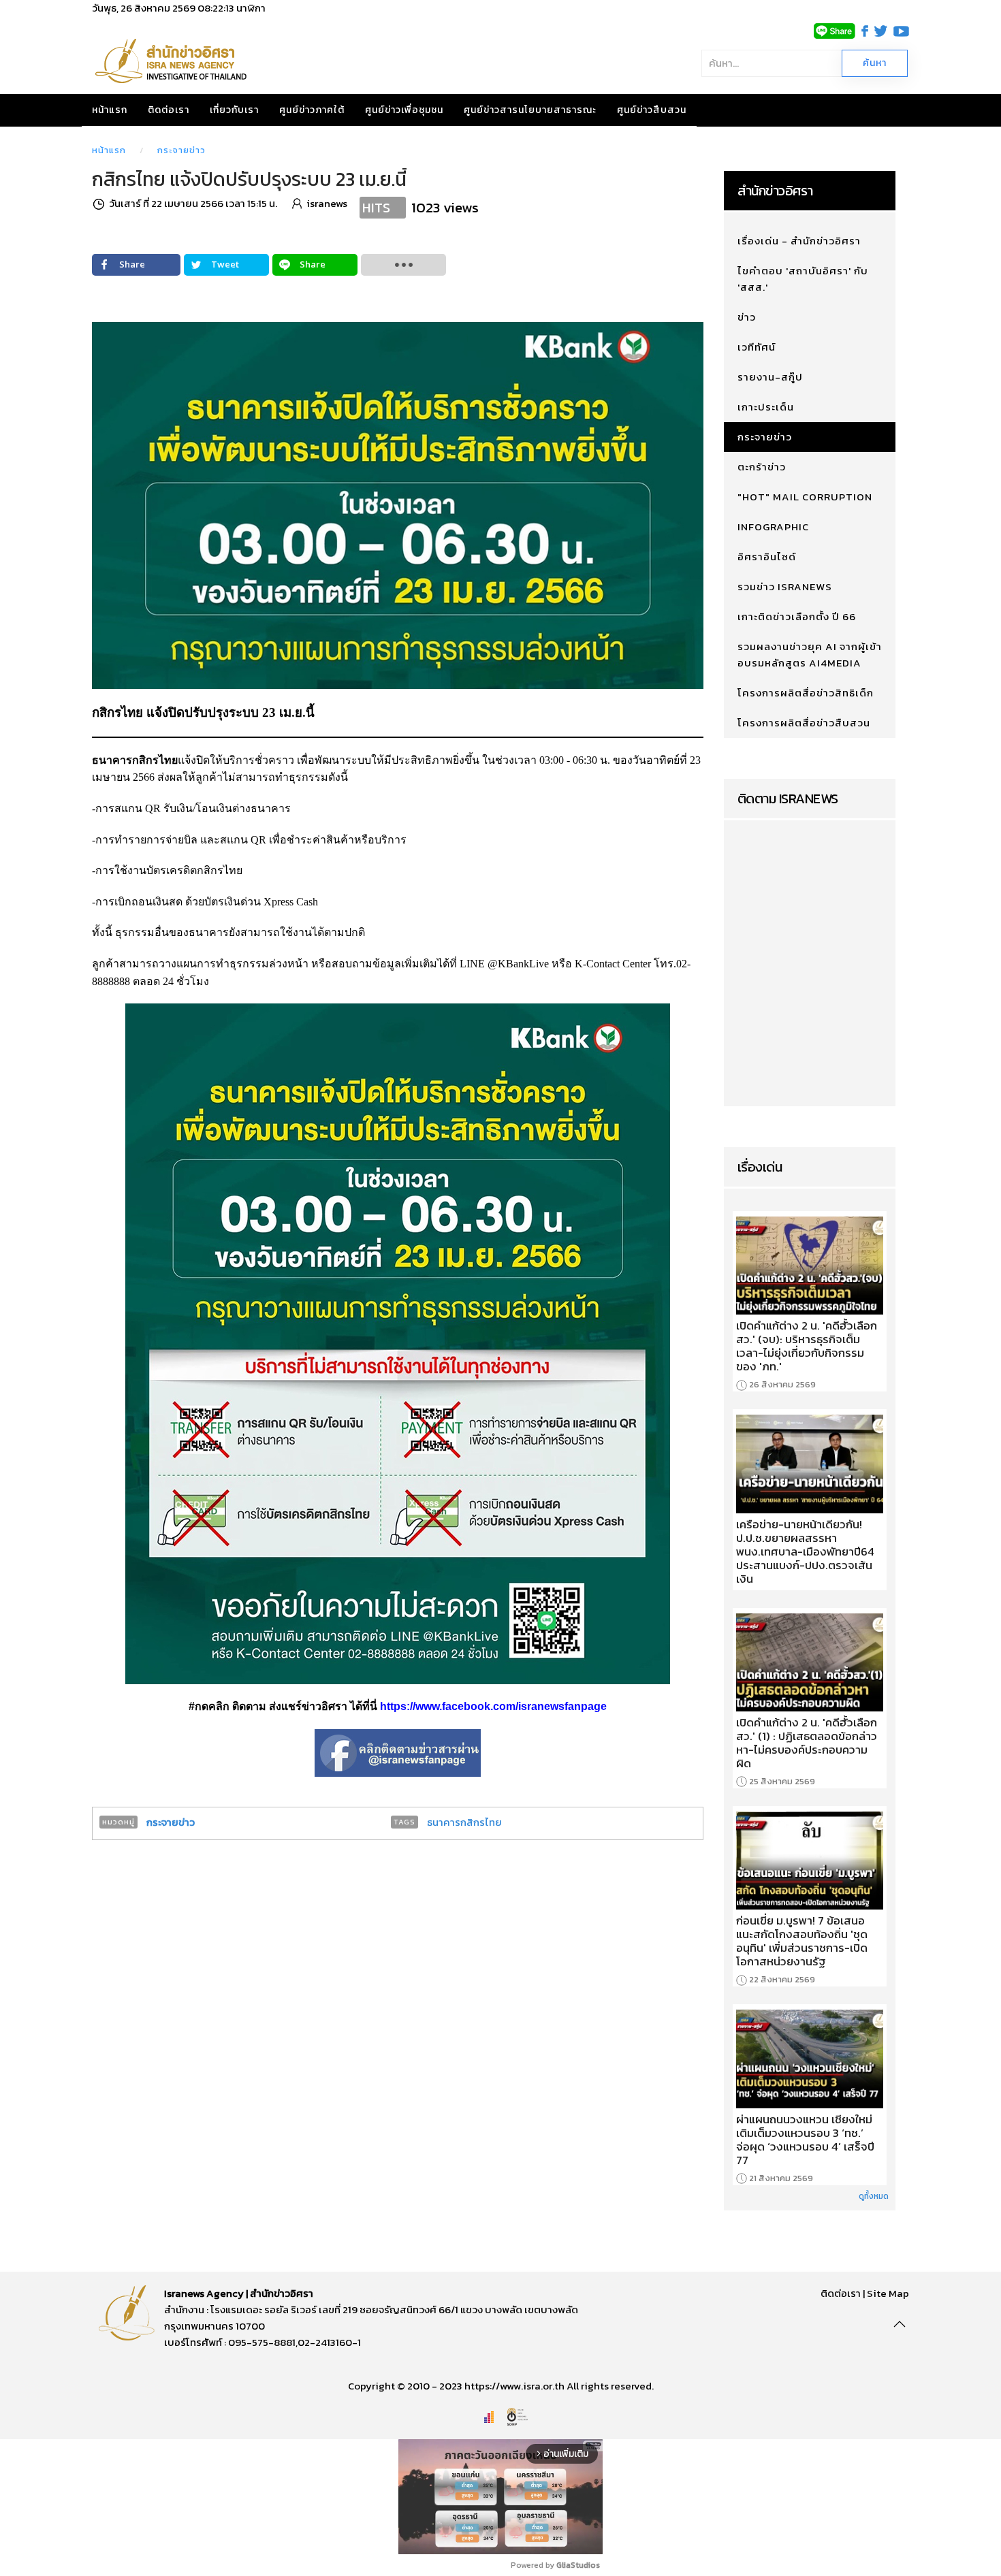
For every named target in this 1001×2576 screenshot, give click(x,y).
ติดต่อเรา (169, 110)
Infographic (773, 527)
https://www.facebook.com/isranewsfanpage (493, 1706)
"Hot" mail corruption (805, 497)
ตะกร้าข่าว (762, 467)
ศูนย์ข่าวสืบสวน (652, 110)
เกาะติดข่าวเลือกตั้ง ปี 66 (797, 616)
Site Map (888, 2293)
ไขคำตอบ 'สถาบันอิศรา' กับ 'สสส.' (803, 279)
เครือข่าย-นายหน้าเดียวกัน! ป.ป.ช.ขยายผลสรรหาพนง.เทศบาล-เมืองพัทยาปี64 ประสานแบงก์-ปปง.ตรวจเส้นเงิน (805, 1551)
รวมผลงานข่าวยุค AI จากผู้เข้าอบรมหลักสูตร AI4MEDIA (810, 655)
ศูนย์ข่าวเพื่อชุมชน (404, 110)
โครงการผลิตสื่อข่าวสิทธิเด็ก (806, 693)
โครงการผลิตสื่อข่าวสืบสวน (804, 723)
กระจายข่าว (181, 150)
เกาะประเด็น (766, 407)
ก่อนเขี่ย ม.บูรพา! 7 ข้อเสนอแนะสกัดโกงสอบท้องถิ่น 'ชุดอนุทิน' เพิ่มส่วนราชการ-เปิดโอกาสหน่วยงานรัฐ (802, 1941)
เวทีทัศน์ (757, 347)
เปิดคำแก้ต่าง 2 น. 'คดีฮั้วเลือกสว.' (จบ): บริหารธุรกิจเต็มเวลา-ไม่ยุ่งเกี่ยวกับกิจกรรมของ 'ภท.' (807, 1346)
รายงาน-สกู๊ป (770, 377)
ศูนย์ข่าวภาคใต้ (312, 110)
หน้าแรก (110, 110)
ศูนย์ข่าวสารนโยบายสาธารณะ (530, 110)
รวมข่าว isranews (785, 586)
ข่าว (747, 317)
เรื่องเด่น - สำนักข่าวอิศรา (799, 241)
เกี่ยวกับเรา (234, 110)
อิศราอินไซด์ (767, 557)
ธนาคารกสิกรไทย (464, 1822)
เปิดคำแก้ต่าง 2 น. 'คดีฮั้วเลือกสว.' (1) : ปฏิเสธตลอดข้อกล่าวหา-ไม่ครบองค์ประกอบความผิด (807, 1743)
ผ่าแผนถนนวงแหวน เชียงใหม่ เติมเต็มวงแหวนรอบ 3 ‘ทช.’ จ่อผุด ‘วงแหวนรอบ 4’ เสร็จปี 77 (805, 2140)
